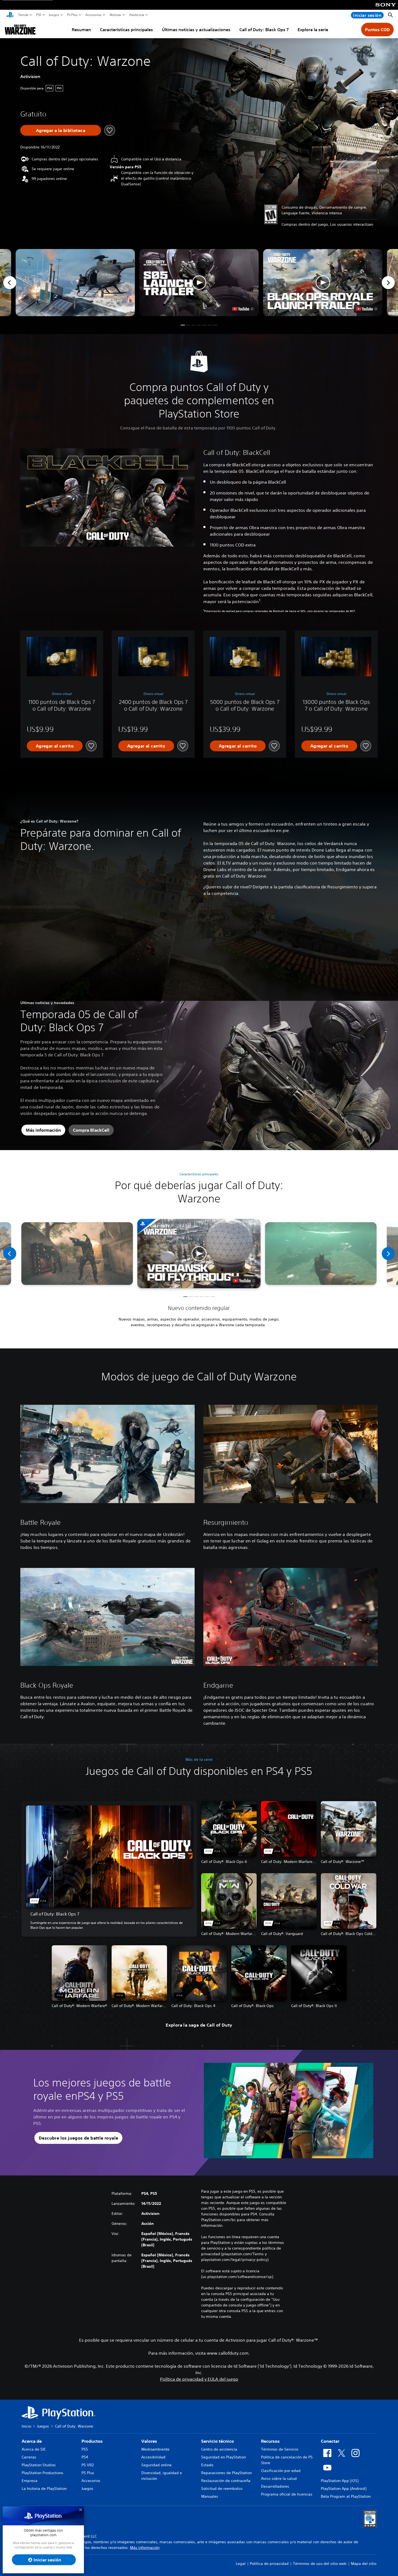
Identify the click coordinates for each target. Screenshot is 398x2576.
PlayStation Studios (39, 2465)
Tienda (23, 15)
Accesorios (93, 15)
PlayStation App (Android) (344, 2488)
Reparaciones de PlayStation (226, 2473)
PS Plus (72, 15)
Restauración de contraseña (226, 2481)
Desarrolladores (275, 2486)
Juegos (54, 15)
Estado (207, 2465)
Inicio (26, 2426)
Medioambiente (155, 2449)
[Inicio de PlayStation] (10, 15)
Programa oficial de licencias (287, 2494)
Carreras (29, 2457)
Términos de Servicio (280, 2449)
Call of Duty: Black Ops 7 (264, 30)
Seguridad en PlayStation (224, 2457)
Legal (241, 2564)
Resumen (81, 30)
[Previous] (10, 283)
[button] (199, 283)
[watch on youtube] (244, 1281)
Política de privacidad (269, 2564)
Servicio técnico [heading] (218, 2441)
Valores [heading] (149, 2441)
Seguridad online (156, 2465)
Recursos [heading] (270, 2441)
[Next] (388, 283)
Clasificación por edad (281, 2471)
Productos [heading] (92, 2441)
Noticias (115, 15)
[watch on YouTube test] (243, 309)
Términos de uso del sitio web (320, 2564)
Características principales (126, 30)
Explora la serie (313, 30)
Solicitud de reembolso (222, 2488)
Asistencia (137, 15)
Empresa (30, 2481)
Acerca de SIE (34, 2449)
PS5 (39, 15)
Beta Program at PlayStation (346, 2496)
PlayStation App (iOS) (340, 2481)
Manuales (210, 2496)
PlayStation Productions (43, 2473)
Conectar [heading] (330, 2441)
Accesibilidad (153, 2457)
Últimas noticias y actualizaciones (196, 30)
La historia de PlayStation (44, 2488)
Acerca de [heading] (32, 2441)
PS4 (85, 2457)
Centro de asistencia (219, 2449)
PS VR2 (88, 2465)
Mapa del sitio (364, 2564)
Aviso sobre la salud (279, 2478)
